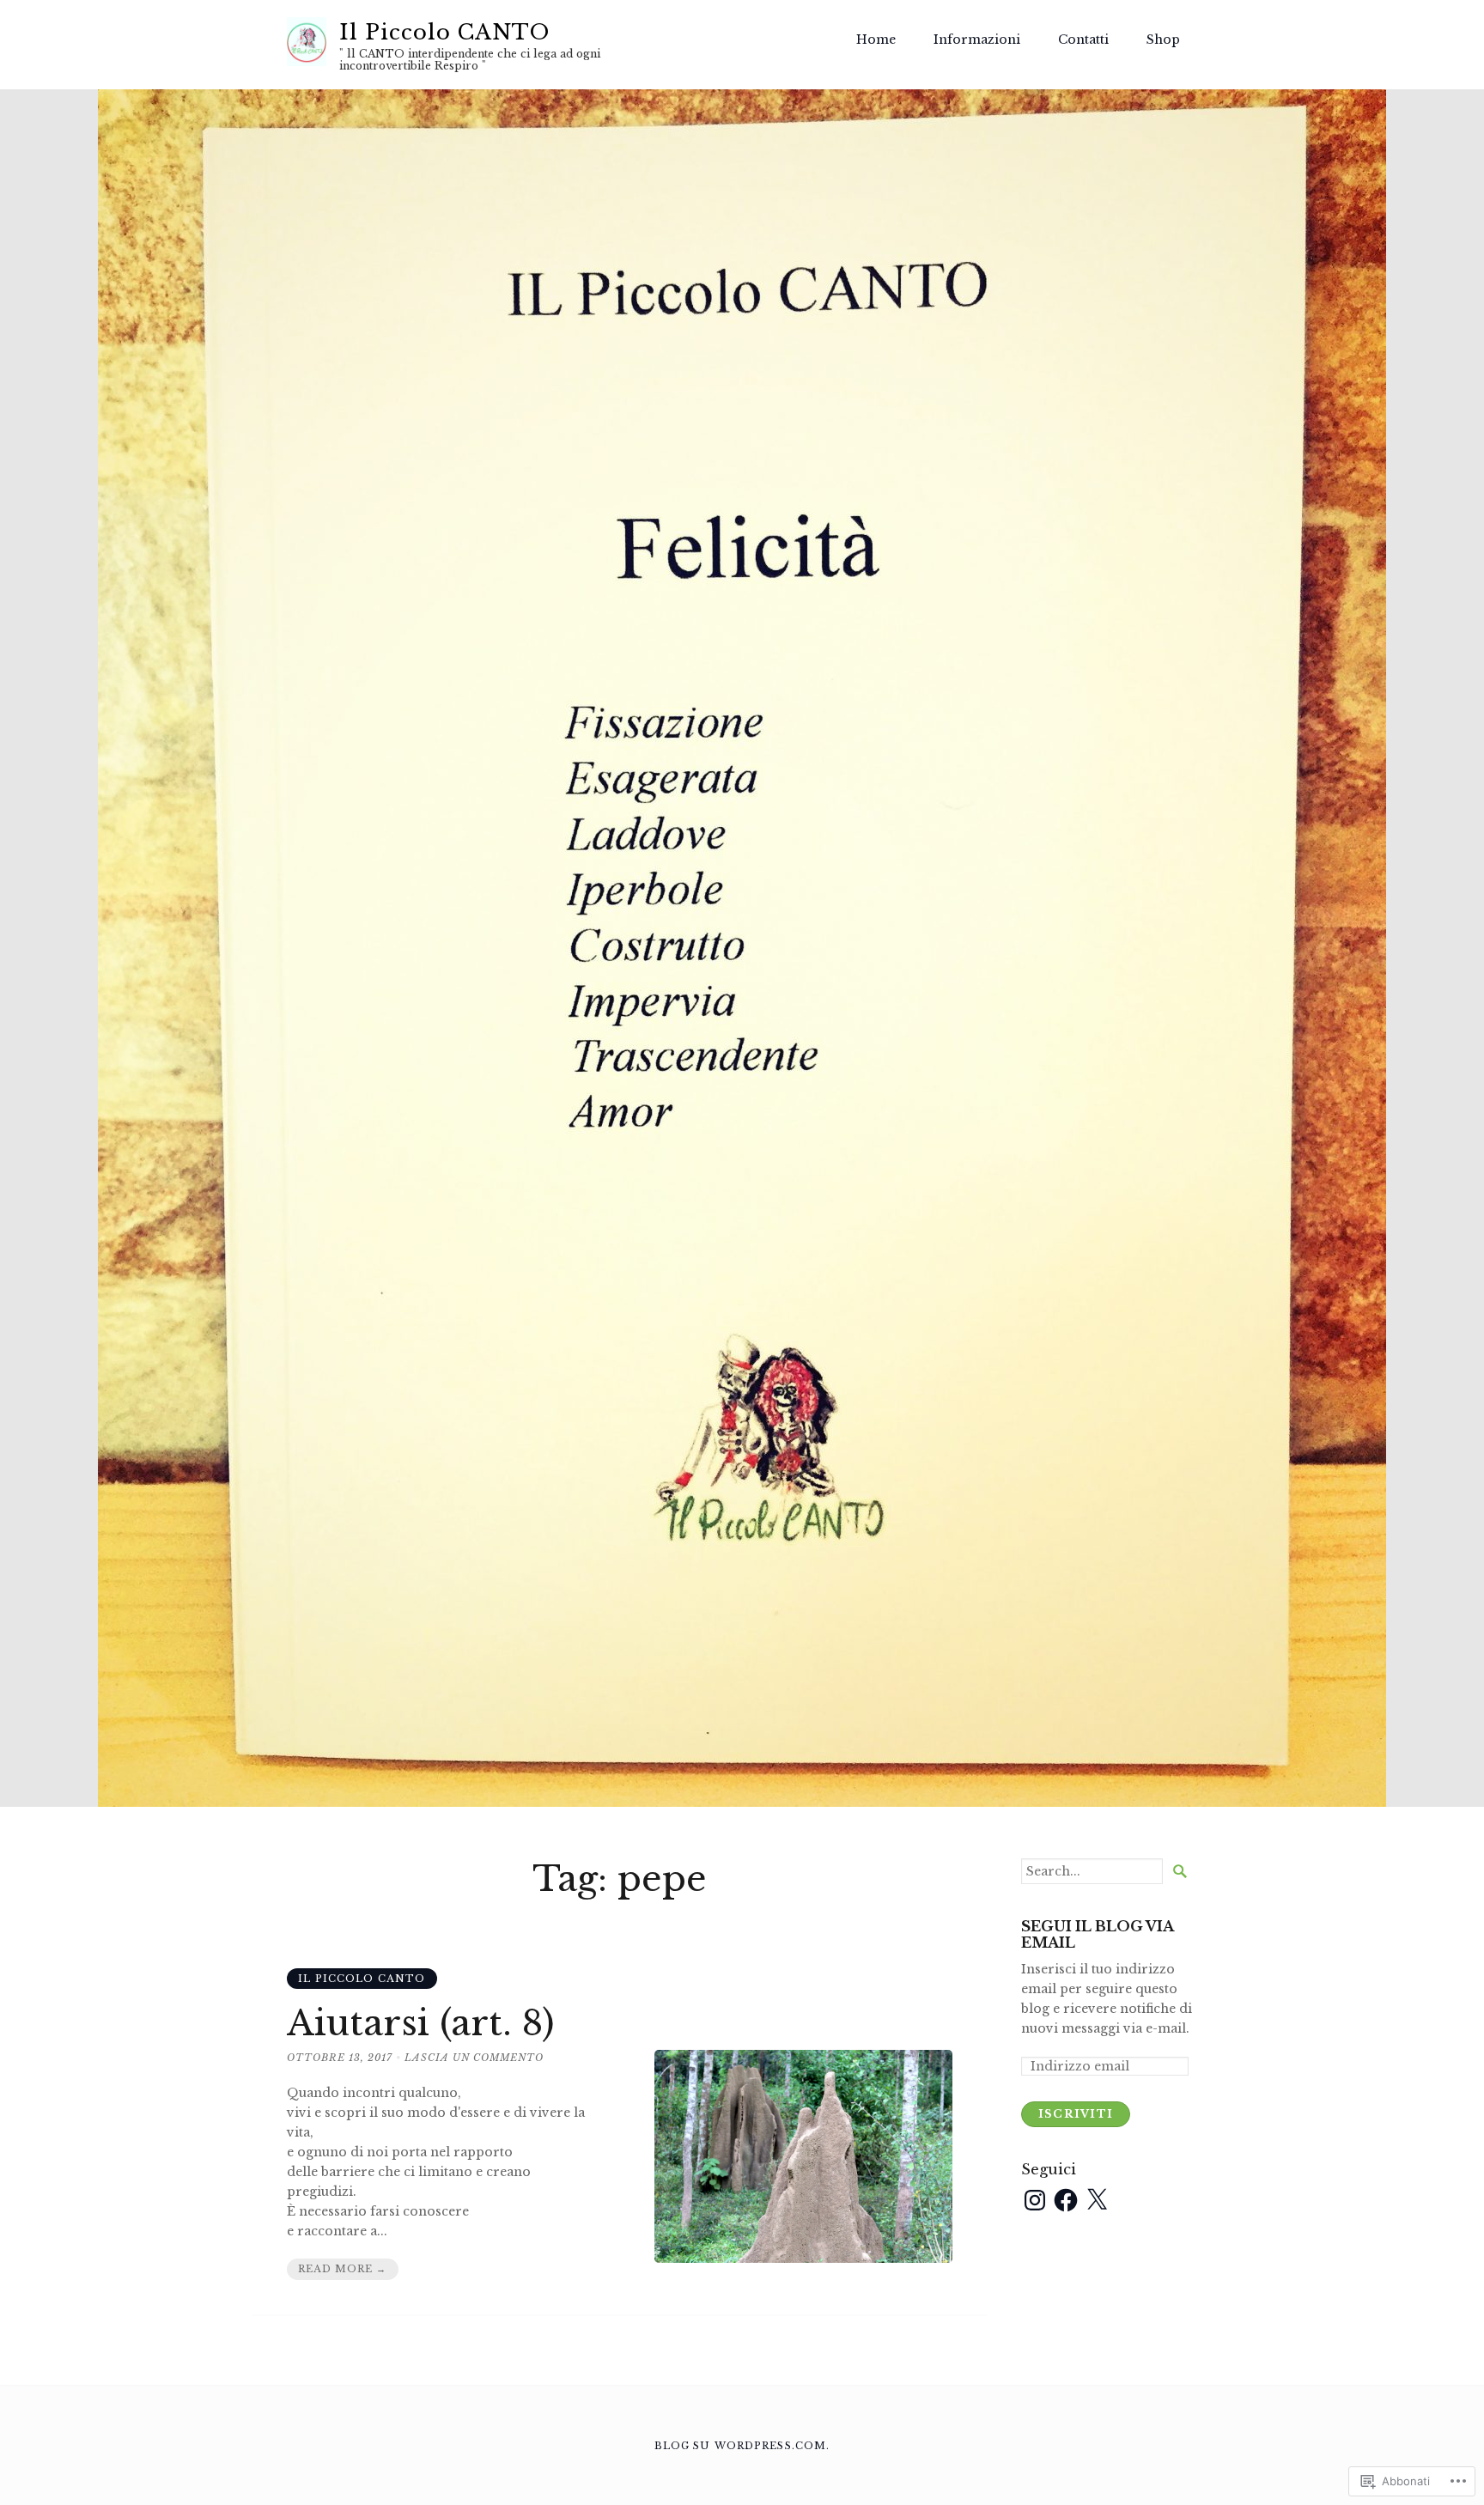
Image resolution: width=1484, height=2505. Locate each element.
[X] (1097, 2200)
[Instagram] (1035, 2200)
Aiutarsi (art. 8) (421, 2023)
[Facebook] (1066, 2200)
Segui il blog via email (1097, 1935)
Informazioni (977, 40)
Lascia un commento (474, 2058)
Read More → (342, 2269)
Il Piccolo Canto (362, 1979)
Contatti (1083, 40)
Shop (1163, 40)
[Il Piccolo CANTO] (742, 948)
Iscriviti (1076, 2114)
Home (876, 40)
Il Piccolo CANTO (444, 32)
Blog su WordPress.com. (742, 2446)
